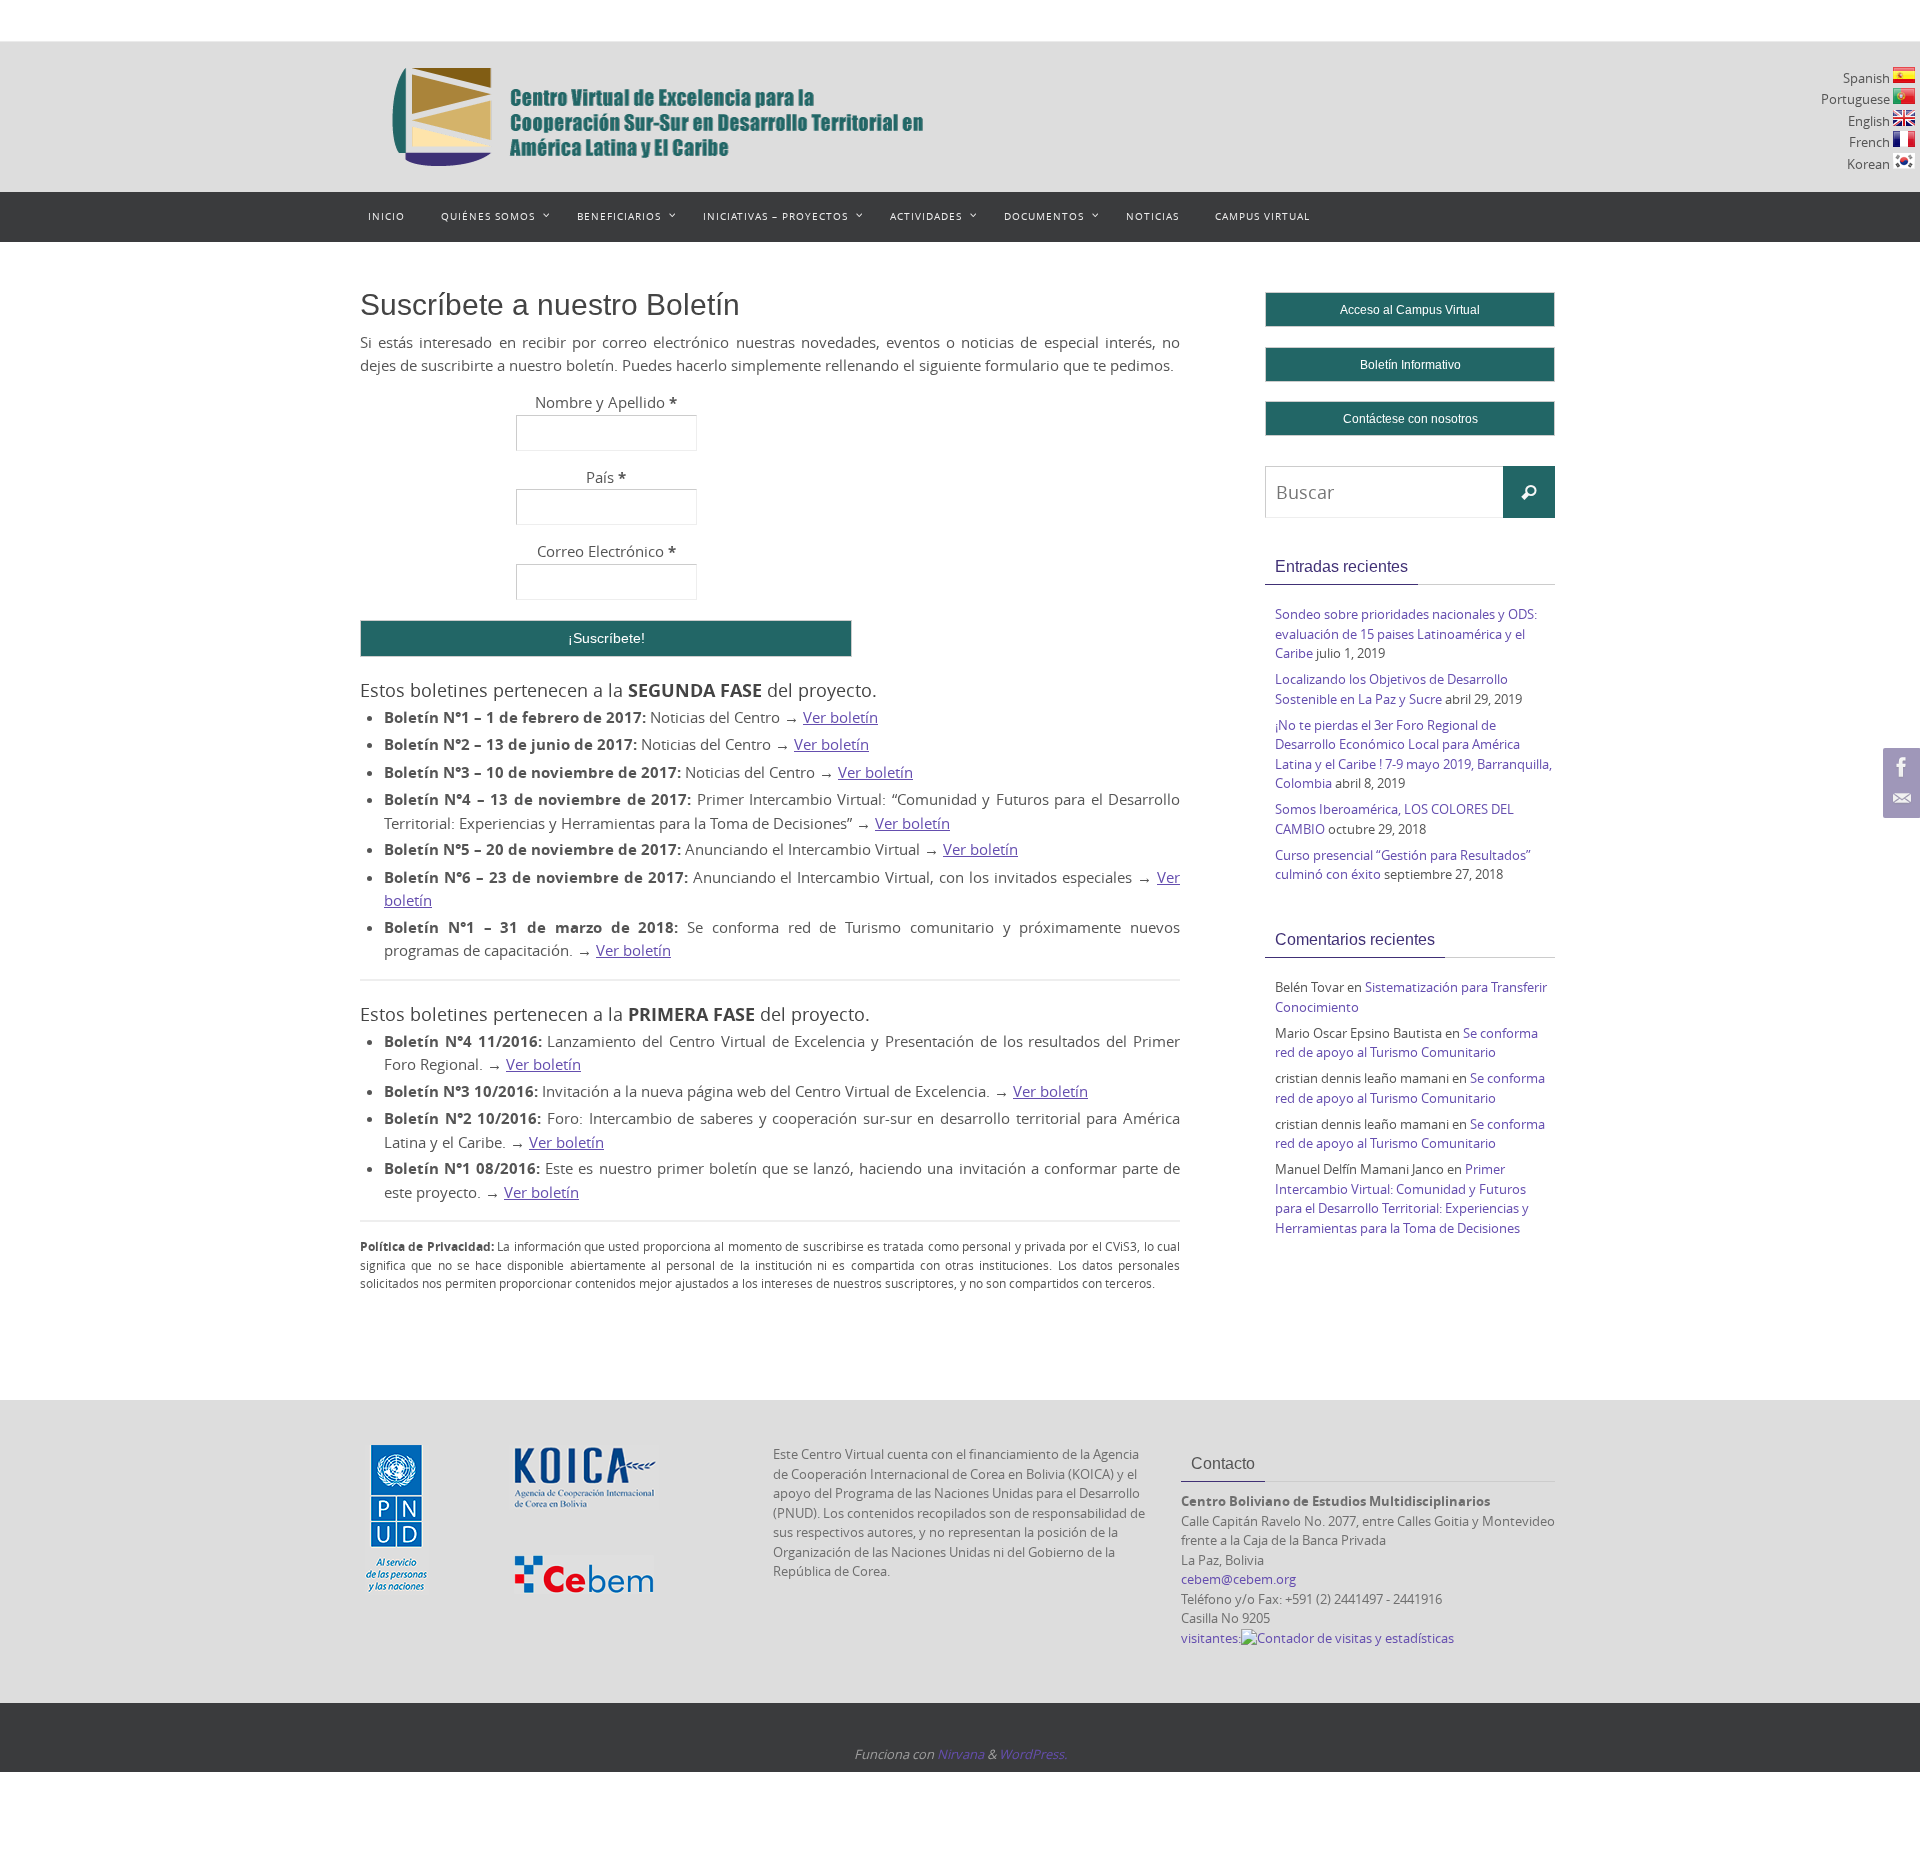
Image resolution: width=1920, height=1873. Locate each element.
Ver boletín (840, 717)
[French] (1904, 139)
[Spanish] (1904, 75)
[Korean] (1904, 161)
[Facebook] (1899, 767)
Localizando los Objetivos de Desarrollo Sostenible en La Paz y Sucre (1391, 689)
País (606, 477)
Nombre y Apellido (606, 402)
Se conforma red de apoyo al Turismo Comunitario (1406, 1043)
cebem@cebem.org (1238, 1579)
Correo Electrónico (606, 551)
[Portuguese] (1904, 96)
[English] (1904, 118)
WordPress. (1033, 1754)
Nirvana (960, 1754)
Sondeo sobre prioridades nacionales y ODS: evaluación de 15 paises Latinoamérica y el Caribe (1406, 633)
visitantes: (1211, 1638)
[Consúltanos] (1899, 799)
